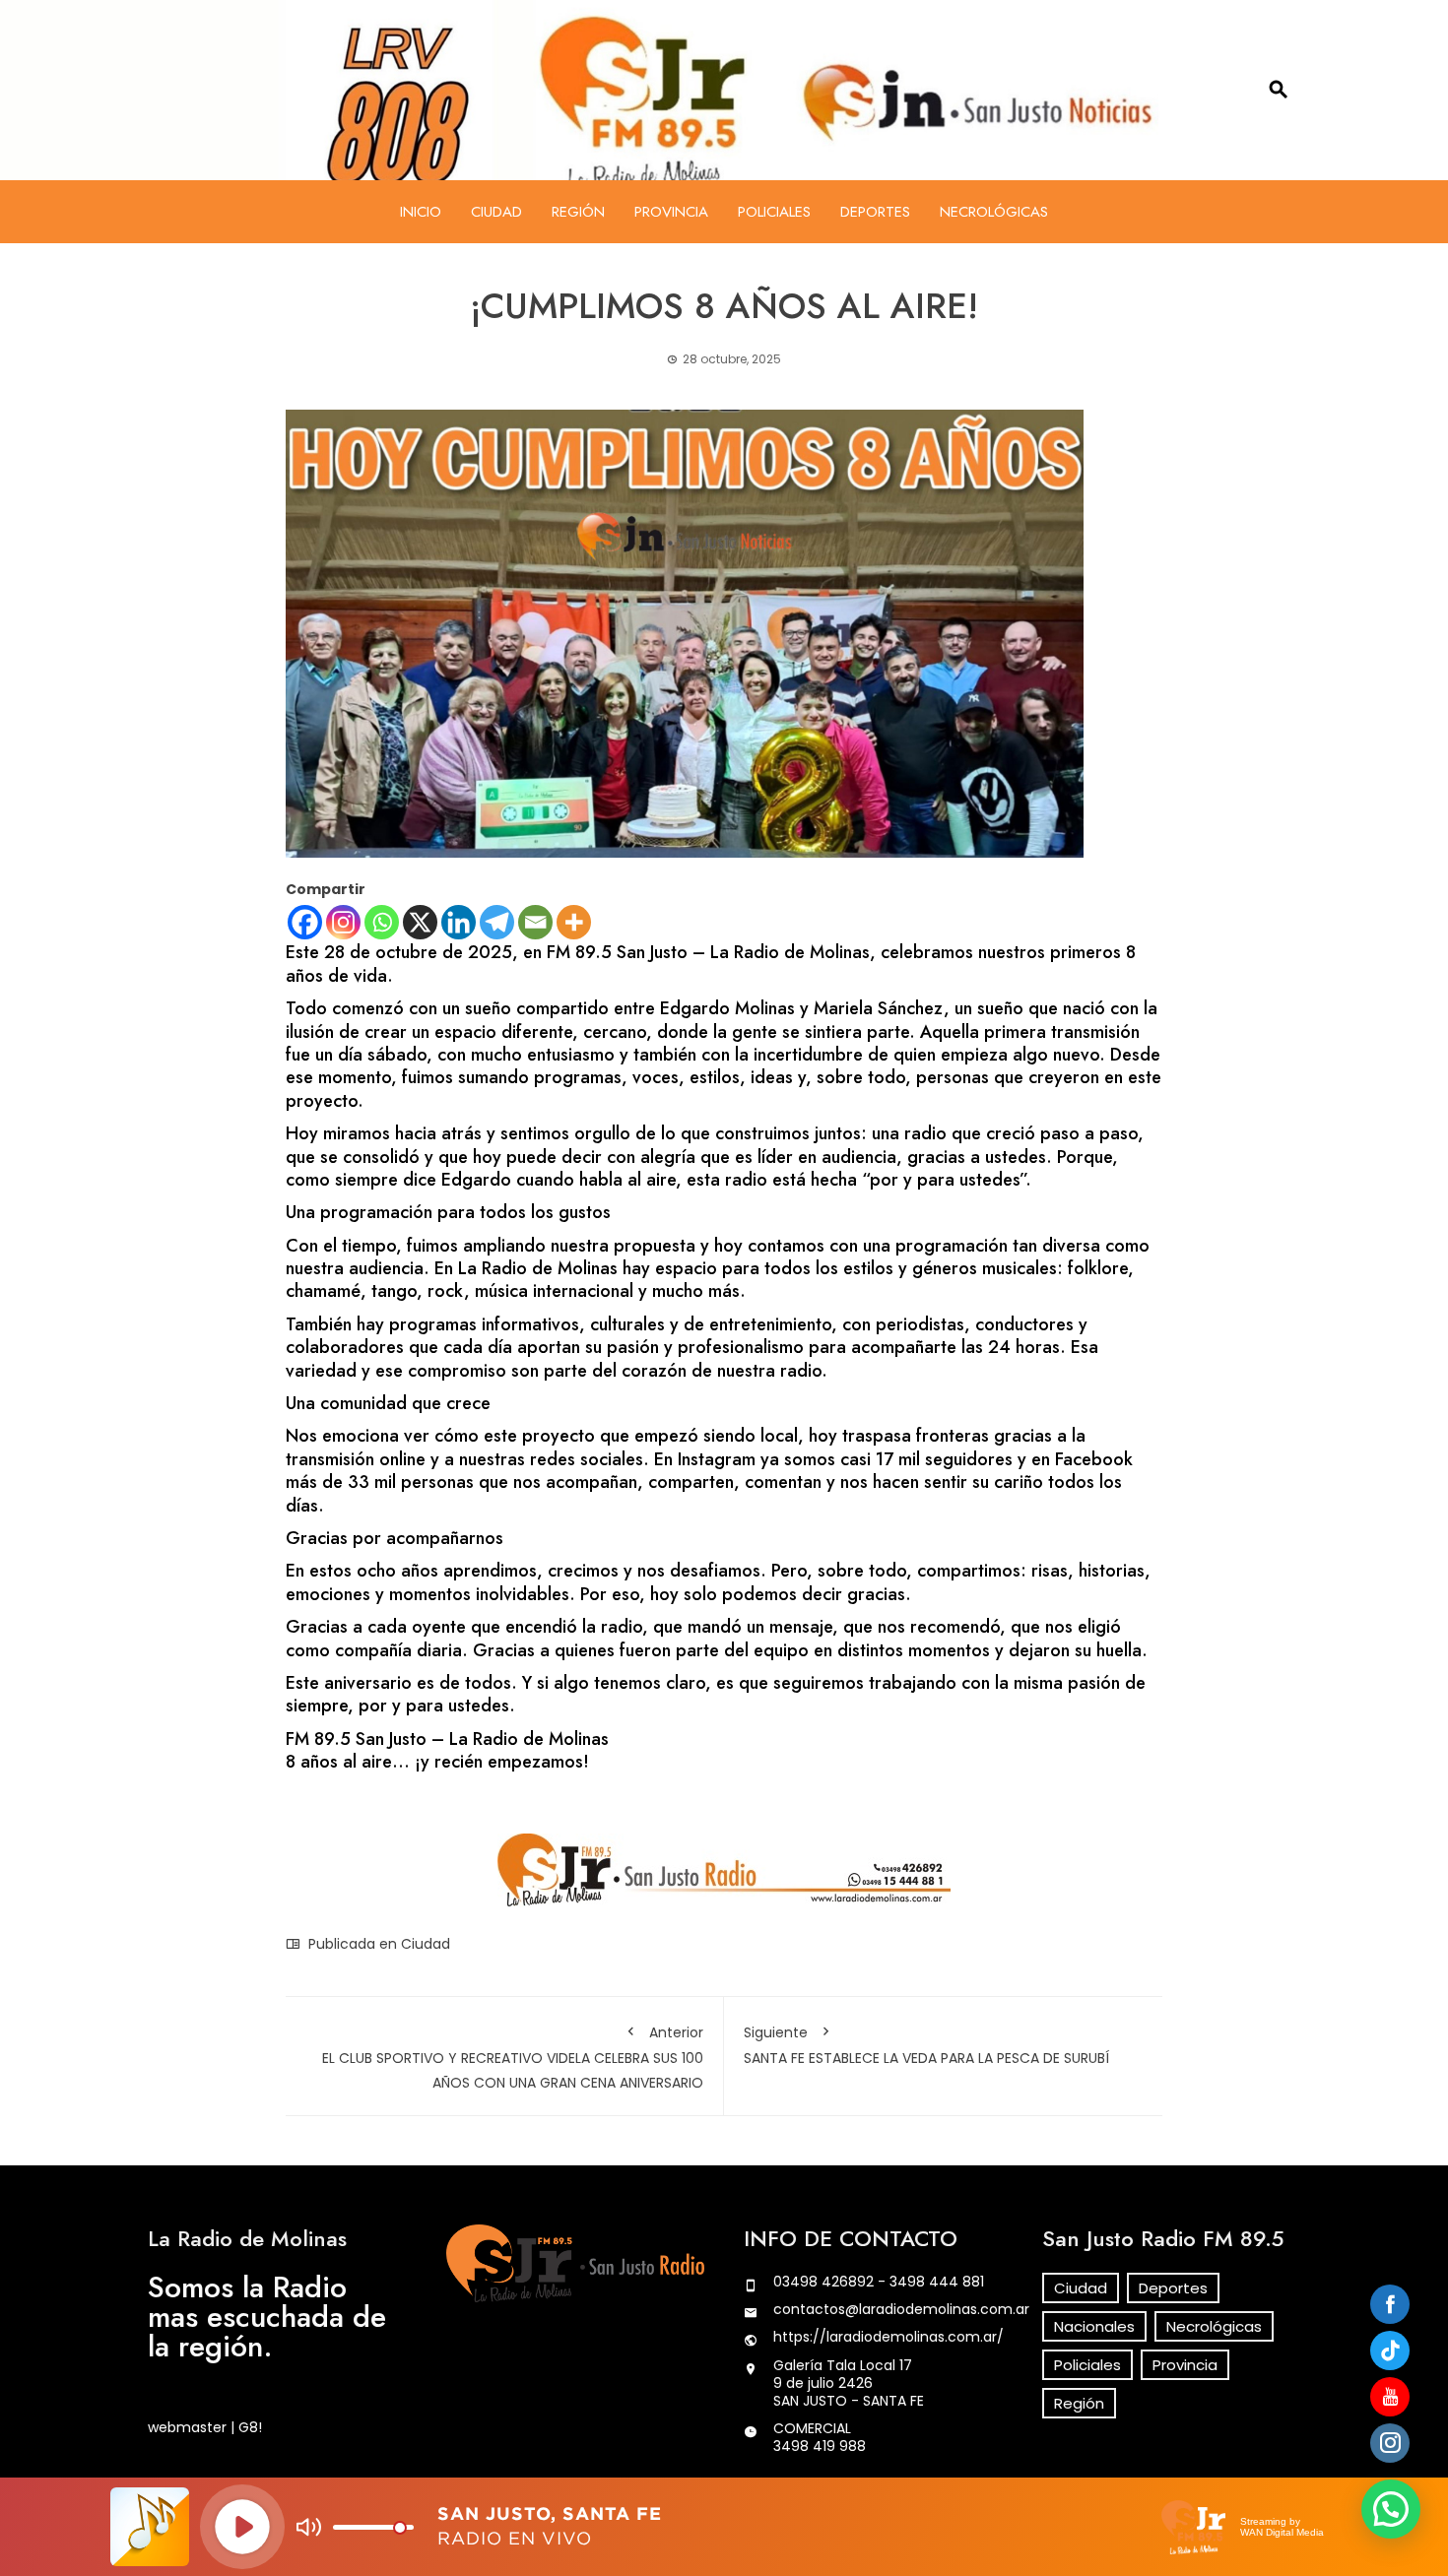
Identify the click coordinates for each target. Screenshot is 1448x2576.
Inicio (421, 212)
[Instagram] (343, 922)
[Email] (535, 922)
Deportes (875, 212)
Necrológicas (994, 212)
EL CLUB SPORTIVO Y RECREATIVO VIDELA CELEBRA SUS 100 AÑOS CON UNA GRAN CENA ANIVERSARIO (513, 2058)
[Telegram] (497, 922)
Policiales (774, 212)
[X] (420, 922)
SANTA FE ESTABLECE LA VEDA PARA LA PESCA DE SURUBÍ (926, 2045)
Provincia (671, 212)
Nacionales (1094, 2326)
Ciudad (496, 212)
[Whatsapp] (382, 922)
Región (578, 212)
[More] (574, 922)
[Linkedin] (459, 922)
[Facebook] (305, 922)
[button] (1391, 2509)
